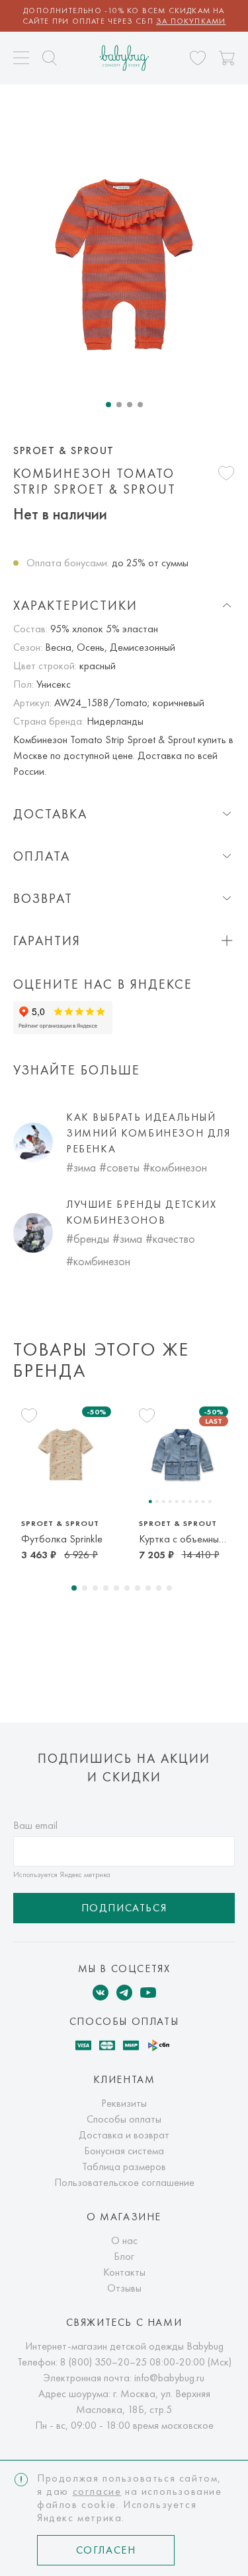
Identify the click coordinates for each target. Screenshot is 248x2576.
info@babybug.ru (169, 2378)
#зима (81, 1167)
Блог (124, 2256)
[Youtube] (148, 1993)
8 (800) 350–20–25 (103, 2362)
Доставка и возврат (124, 2135)
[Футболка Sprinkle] (65, 1454)
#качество (170, 1238)
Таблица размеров (124, 2166)
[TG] (124, 1993)
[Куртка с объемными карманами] (183, 1454)
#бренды (88, 1238)
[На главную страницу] (124, 58)
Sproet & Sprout (64, 451)
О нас (124, 2240)
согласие (97, 2491)
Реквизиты (124, 2103)
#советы (119, 1167)
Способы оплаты (124, 2119)
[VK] (101, 1993)
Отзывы (124, 2288)
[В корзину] (227, 58)
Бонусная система (124, 2151)
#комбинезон (175, 1167)
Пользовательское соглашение (124, 2182)
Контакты (124, 2272)
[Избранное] (198, 58)
